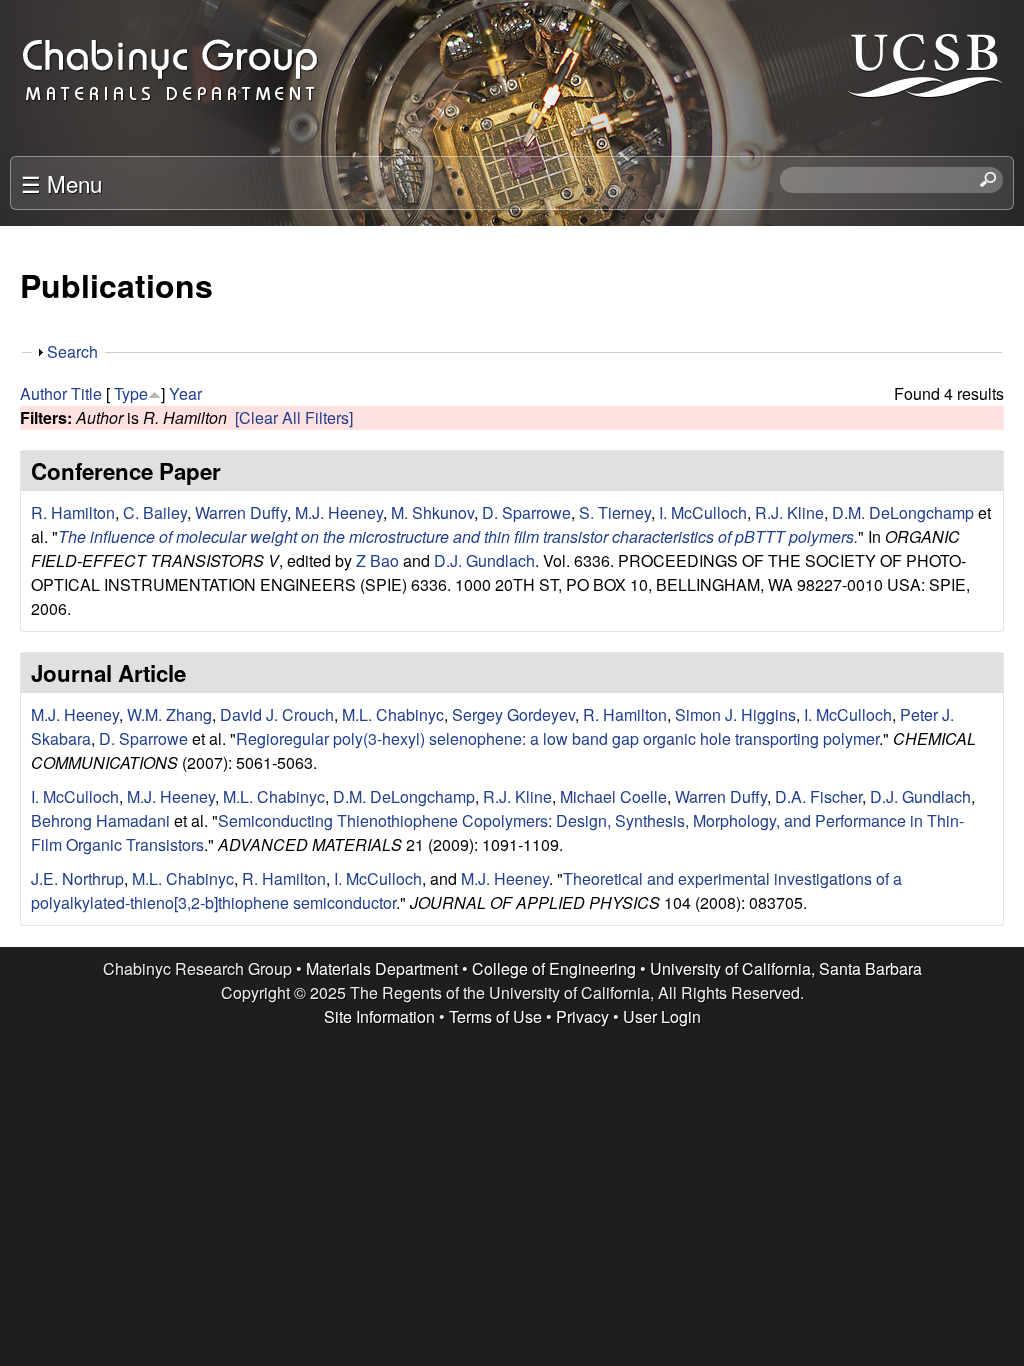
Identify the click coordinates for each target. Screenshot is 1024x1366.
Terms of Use (495, 1016)
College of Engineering (554, 968)
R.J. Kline (789, 512)
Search (72, 351)
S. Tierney (615, 512)
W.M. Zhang (169, 714)
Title (86, 393)
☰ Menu (61, 183)
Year (185, 393)
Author (43, 393)
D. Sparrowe (526, 512)
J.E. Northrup (77, 878)
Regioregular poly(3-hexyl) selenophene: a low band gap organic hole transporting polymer (557, 738)
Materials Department (382, 968)
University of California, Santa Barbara (786, 968)
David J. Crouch (277, 714)
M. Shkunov (432, 512)
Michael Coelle (613, 796)
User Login (662, 1016)
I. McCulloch (703, 512)
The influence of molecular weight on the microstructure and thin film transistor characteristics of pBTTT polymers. (458, 536)
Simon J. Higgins (735, 714)
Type (131, 393)
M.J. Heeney (339, 512)
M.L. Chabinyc (393, 714)
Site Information (379, 1016)
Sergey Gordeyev (513, 714)
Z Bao (377, 560)
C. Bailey (155, 512)
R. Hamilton (73, 512)
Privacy (582, 1016)
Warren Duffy (241, 512)
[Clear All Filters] (294, 417)
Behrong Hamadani (100, 820)
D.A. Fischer (818, 796)
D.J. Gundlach (484, 560)
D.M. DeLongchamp (903, 512)
